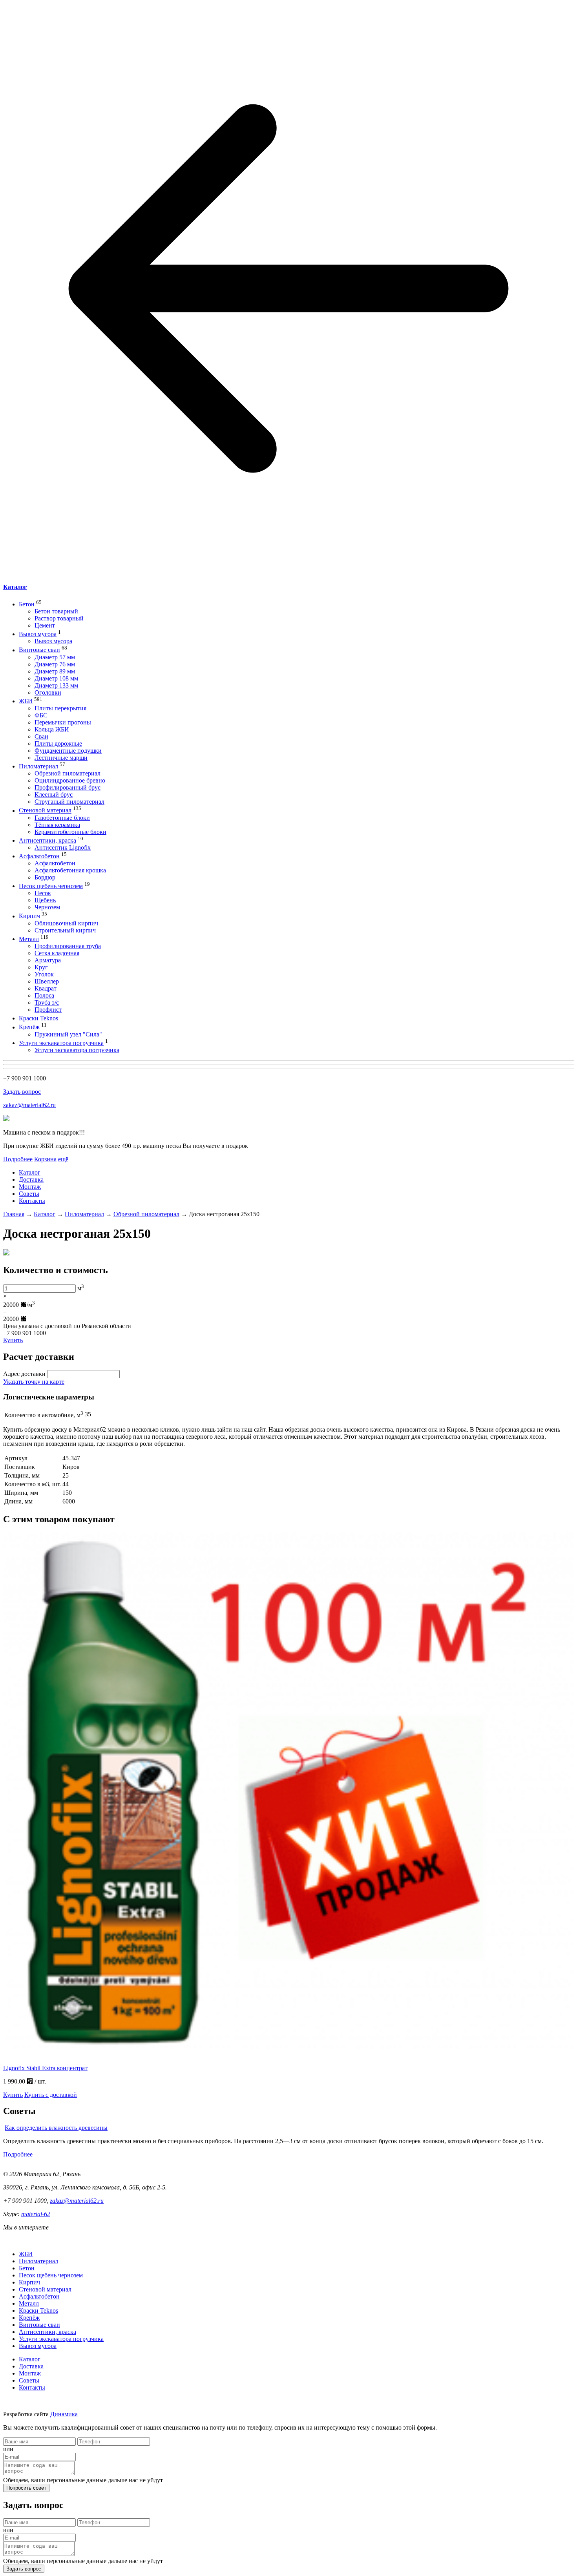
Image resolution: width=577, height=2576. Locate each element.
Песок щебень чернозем (51, 886)
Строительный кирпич (65, 930)
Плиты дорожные (58, 743)
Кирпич (29, 916)
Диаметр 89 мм (55, 671)
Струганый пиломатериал (69, 802)
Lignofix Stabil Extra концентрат (45, 2068)
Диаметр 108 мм (56, 678)
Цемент (45, 625)
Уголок (44, 974)
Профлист (48, 1010)
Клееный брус (54, 795)
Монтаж (30, 1187)
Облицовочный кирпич (66, 923)
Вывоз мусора (38, 634)
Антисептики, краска (47, 840)
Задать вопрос (22, 1092)
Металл (29, 939)
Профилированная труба (68, 946)
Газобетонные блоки (62, 818)
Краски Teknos (38, 1018)
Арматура (48, 960)
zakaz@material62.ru (29, 1105)
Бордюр (45, 877)
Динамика (64, 2414)
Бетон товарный (56, 611)
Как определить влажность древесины (56, 2128)
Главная (14, 1214)
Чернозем (47, 907)
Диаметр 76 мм (55, 664)
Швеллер (47, 981)
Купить (13, 1340)
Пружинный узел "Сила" (68, 1034)
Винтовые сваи (39, 650)
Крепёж (29, 1027)
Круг (41, 967)
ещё (63, 1159)
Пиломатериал (38, 766)
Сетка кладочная (57, 953)
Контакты (32, 1201)
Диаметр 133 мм (56, 685)
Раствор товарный (59, 618)
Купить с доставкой (51, 2095)
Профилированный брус (68, 787)
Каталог (15, 587)
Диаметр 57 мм (55, 657)
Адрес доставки (24, 1374)
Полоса (44, 995)
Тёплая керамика (57, 825)
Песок (43, 893)
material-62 (36, 2214)
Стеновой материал (45, 811)
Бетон (27, 604)
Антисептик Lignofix (63, 847)
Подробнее (18, 1159)
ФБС (41, 715)
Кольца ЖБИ (52, 729)
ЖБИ (26, 701)
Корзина (45, 1159)
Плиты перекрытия (60, 708)
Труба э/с (47, 1002)
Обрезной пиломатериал (68, 773)
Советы (29, 1194)
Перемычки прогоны (63, 722)
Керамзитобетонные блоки (70, 832)
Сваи (41, 736)
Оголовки (48, 692)
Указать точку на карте (34, 1382)
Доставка (31, 1179)
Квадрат (46, 988)
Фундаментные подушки (68, 751)
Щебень (45, 900)
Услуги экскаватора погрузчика (61, 1043)
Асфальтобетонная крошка (70, 870)
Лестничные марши (61, 758)
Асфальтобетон (39, 856)
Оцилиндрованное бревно (70, 780)
